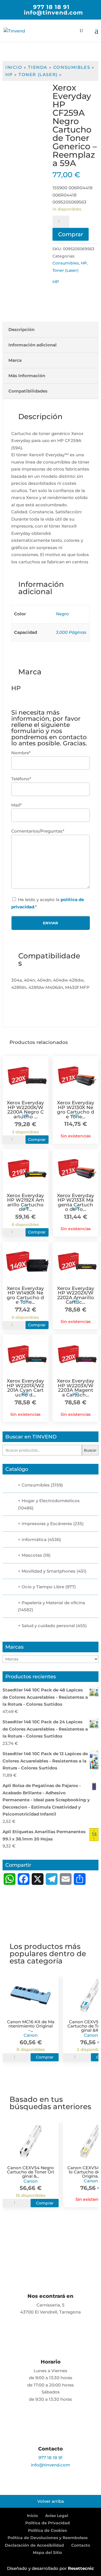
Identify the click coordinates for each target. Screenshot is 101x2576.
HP (9, 75)
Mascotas (32, 1555)
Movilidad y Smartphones (49, 1571)
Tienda (38, 67)
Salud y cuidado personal (48, 1626)
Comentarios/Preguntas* (38, 831)
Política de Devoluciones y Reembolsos (48, 2538)
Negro (62, 614)
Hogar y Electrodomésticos (51, 1501)
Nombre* (21, 753)
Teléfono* (21, 779)
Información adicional (33, 345)
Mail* (16, 805)
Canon (31, 2035)
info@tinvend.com (50, 2465)
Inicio (14, 67)
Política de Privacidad (48, 2523)
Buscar (90, 1450)
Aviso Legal (57, 2516)
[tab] (50, 330)
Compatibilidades (28, 391)
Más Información (27, 376)
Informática (34, 1539)
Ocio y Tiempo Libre (43, 1587)
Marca (15, 360)
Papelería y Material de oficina (53, 1603)
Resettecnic (81, 2568)
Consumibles (72, 67)
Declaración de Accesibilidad (34, 2545)
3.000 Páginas (71, 632)
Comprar (71, 234)
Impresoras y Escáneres (47, 1524)
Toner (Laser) (38, 75)
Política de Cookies (47, 2530)
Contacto (81, 2545)
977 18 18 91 (51, 7)
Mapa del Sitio (47, 2553)
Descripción (21, 329)
